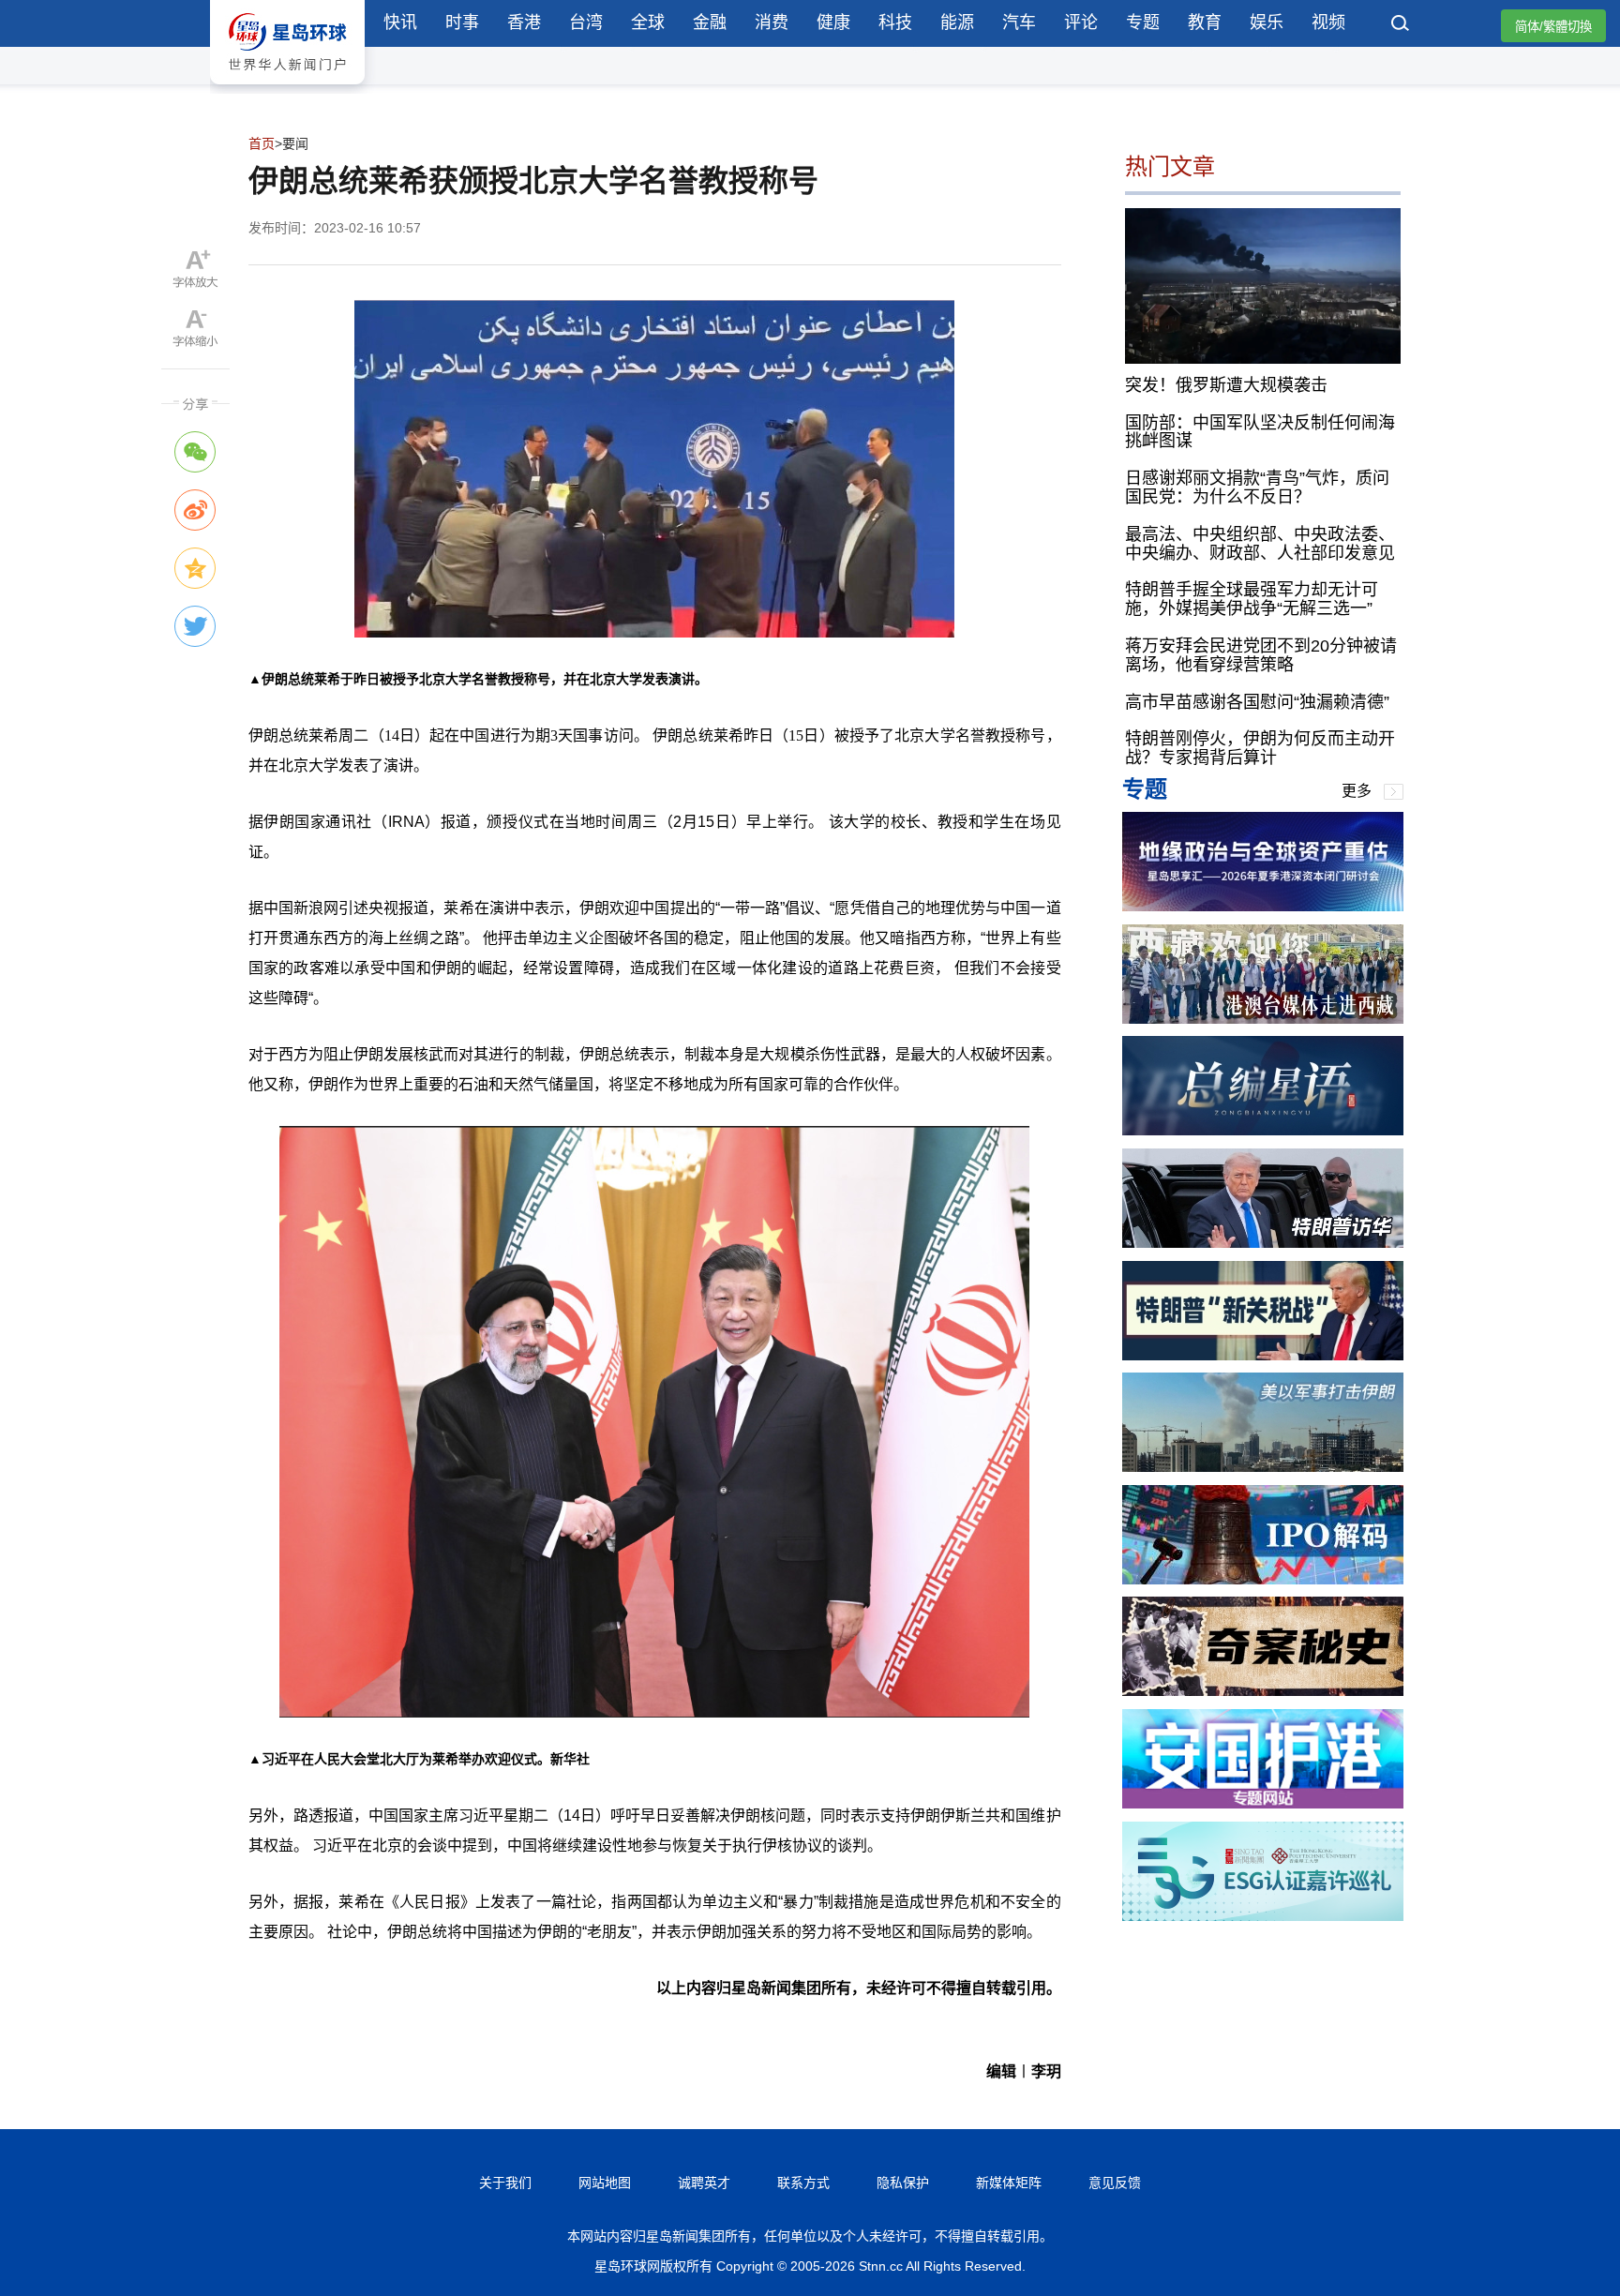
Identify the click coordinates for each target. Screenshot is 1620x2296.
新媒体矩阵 (1009, 2183)
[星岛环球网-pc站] (287, 89)
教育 (1205, 23)
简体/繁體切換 (1553, 27)
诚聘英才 (704, 2183)
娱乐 (1267, 23)
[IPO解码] (1263, 1579)
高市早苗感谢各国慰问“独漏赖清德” (1257, 701)
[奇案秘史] (1263, 1691)
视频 (1328, 23)
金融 (710, 23)
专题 (1143, 23)
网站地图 (605, 2183)
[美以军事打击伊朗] (1263, 1467)
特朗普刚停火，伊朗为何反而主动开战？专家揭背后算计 (1260, 748)
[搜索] (1401, 25)
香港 (524, 23)
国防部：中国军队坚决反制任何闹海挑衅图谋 (1260, 431)
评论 (1081, 23)
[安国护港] (1263, 1803)
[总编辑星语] (1263, 1130)
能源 (957, 23)
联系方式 (803, 2183)
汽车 (1019, 23)
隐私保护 (903, 2183)
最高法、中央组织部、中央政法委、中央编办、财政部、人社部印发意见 (1260, 543)
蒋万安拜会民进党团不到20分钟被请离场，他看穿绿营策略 (1261, 655)
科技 (895, 23)
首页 (262, 143)
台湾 (586, 23)
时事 (462, 23)
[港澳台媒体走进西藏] (1263, 1019)
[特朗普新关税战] (1263, 1355)
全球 (648, 23)
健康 (833, 23)
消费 (772, 23)
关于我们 (505, 2183)
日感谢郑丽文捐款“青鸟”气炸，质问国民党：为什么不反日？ (1257, 488)
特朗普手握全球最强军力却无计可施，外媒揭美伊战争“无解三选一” (1252, 599)
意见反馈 (1115, 2183)
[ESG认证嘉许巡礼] (1263, 1916)
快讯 (400, 23)
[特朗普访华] (1263, 1243)
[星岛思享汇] (1263, 906)
